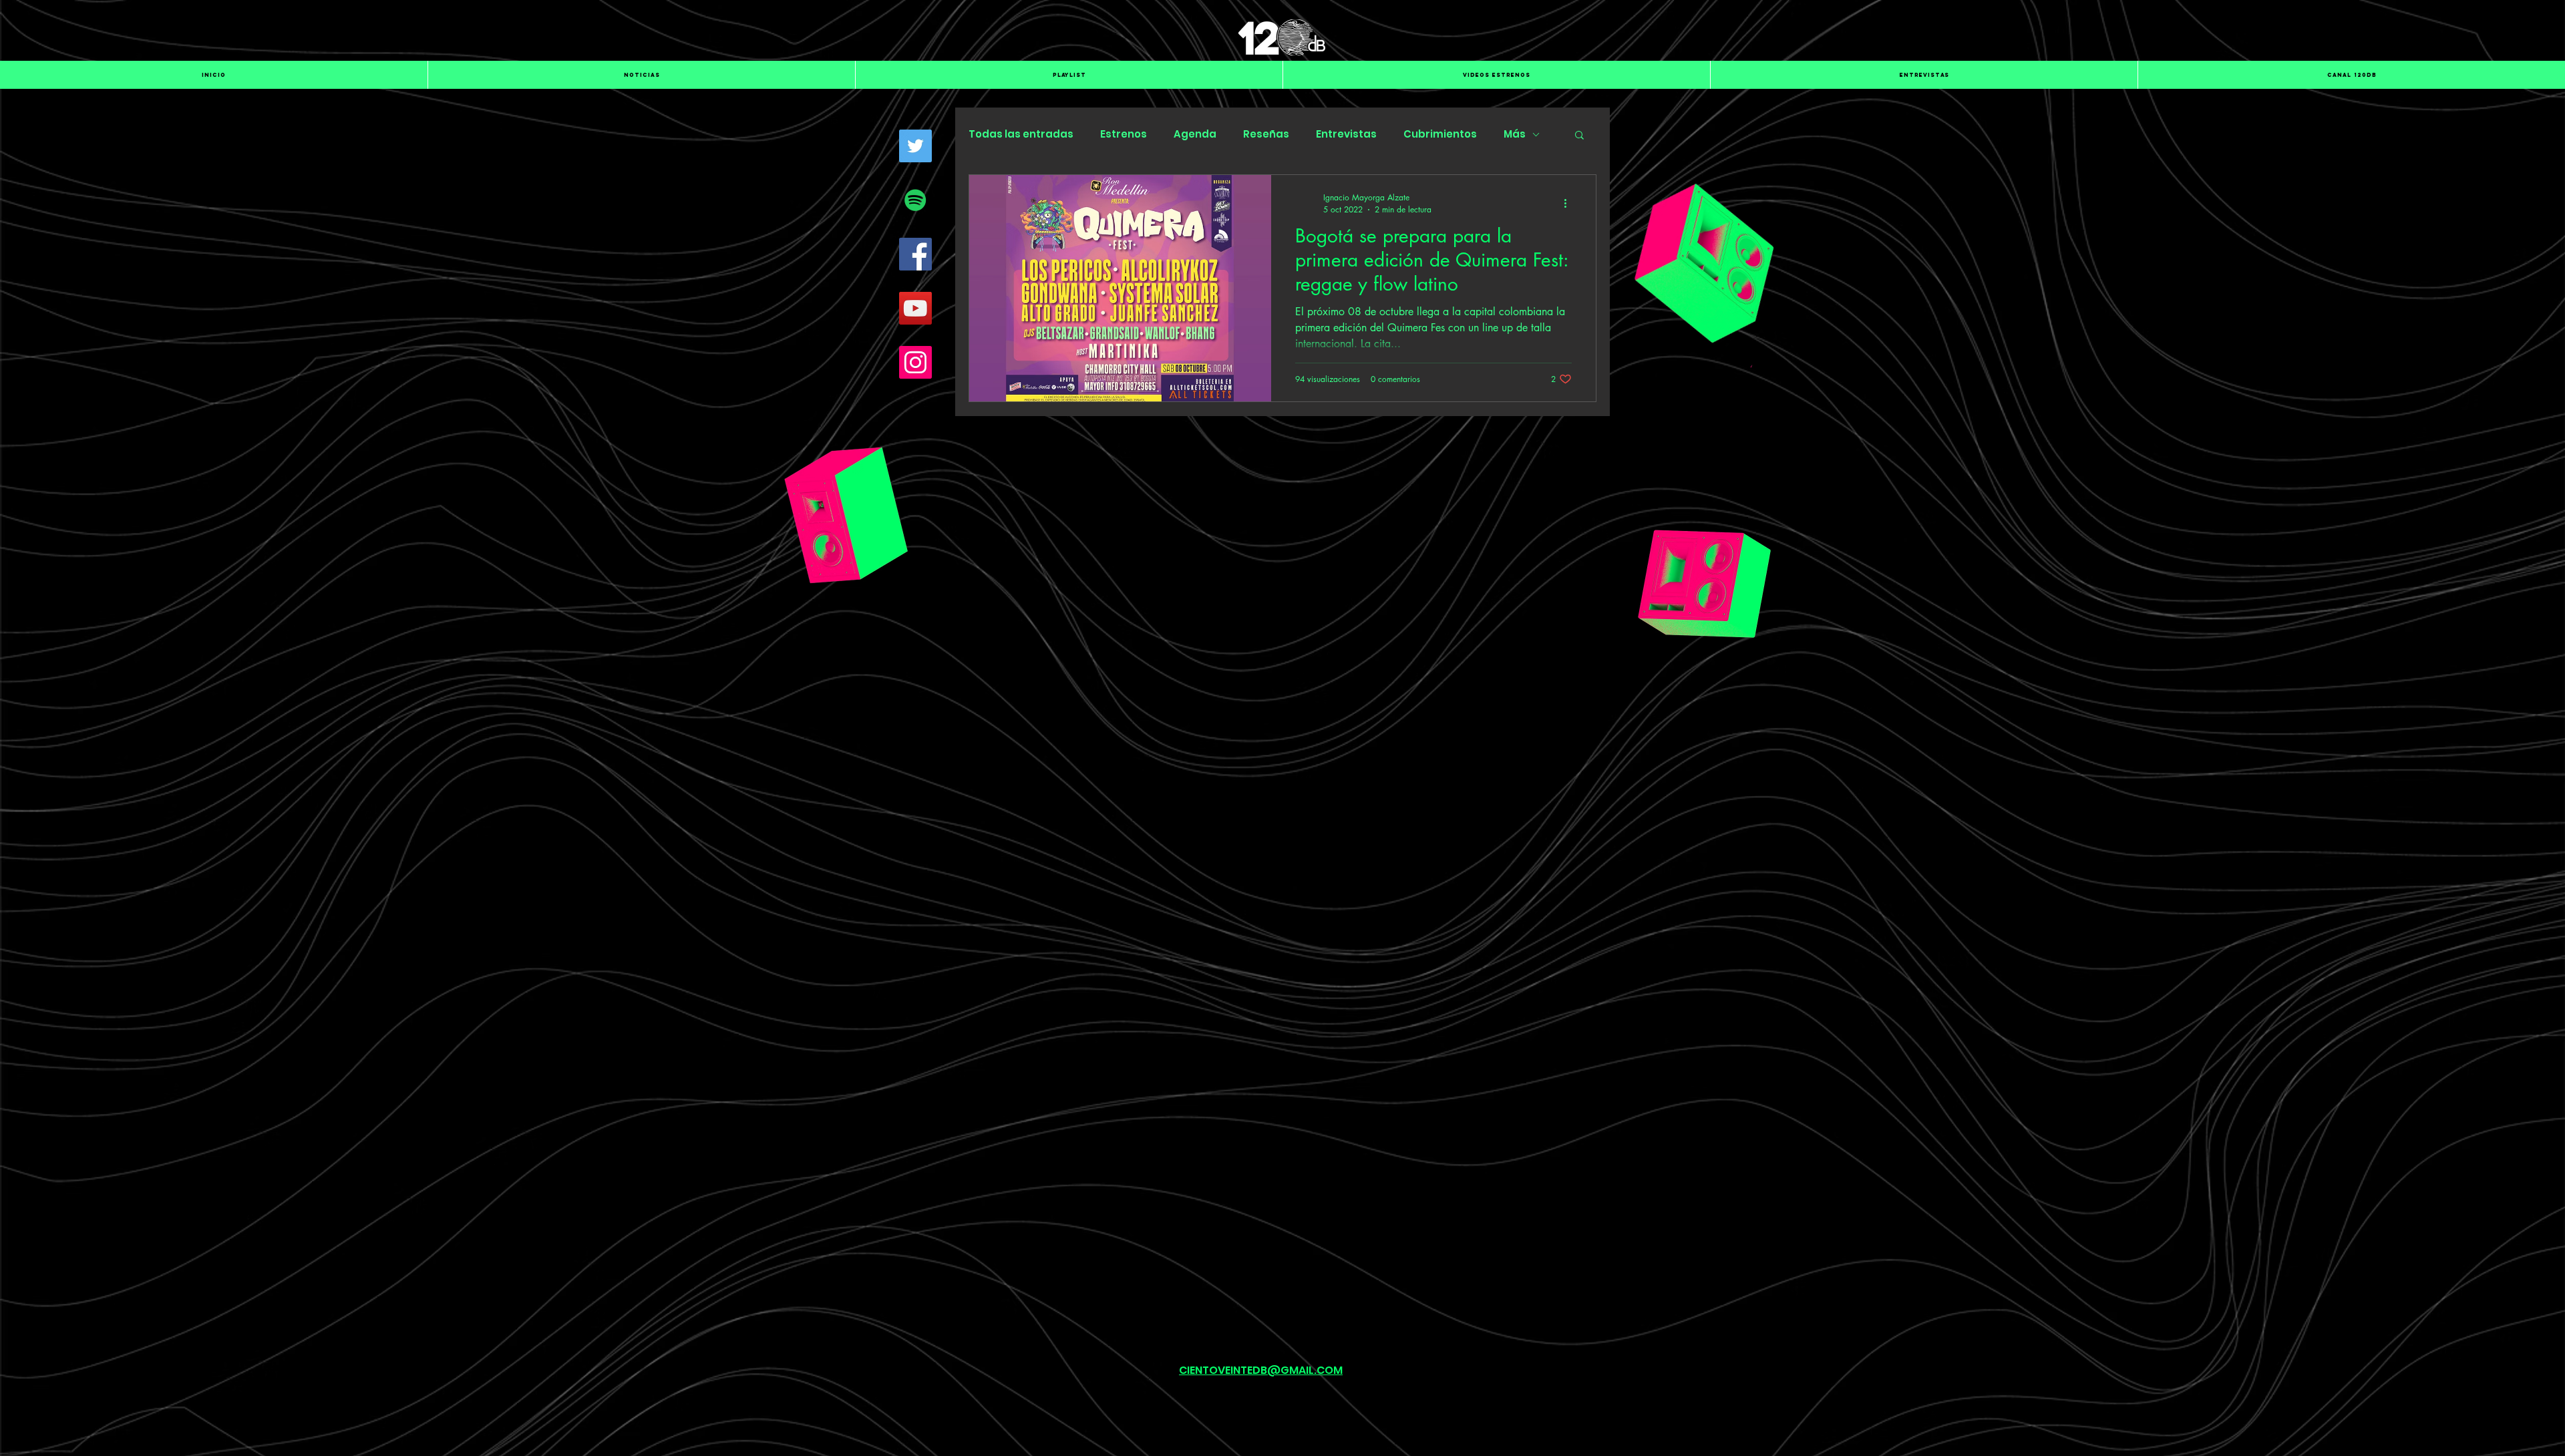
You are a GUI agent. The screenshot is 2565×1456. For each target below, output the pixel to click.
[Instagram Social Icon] (915, 362)
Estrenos (1124, 134)
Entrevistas (1346, 134)
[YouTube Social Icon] (915, 308)
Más (1515, 134)
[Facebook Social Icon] (915, 254)
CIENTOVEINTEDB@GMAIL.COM (1261, 1370)
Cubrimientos (1440, 134)
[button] (1579, 136)
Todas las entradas (1021, 134)
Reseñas (1266, 134)
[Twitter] (915, 146)
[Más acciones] (1570, 203)
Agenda (1195, 134)
